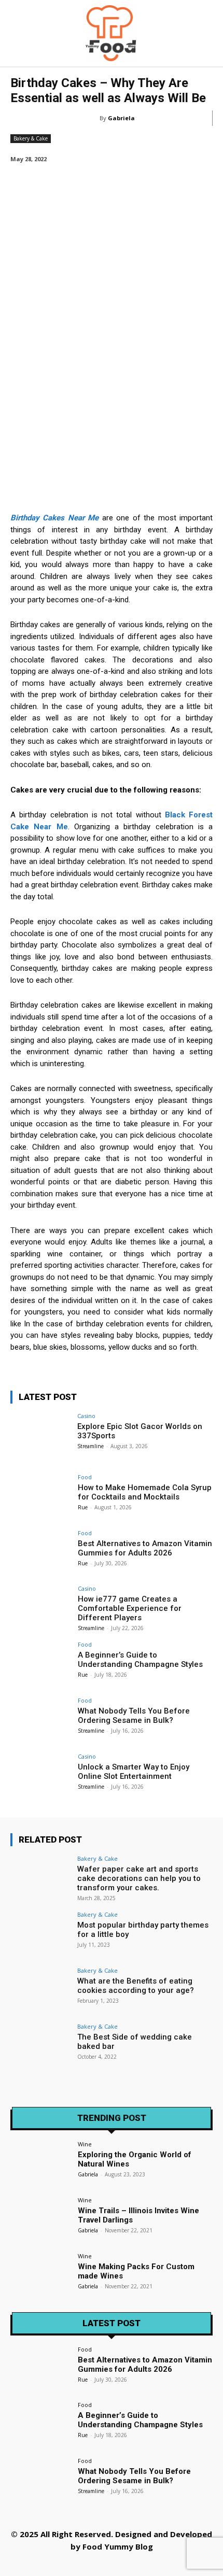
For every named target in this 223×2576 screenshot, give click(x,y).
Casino (86, 1416)
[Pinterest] (112, 2564)
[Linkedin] (88, 2564)
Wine (85, 2144)
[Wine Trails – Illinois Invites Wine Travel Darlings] (41, 2220)
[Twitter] (135, 2564)
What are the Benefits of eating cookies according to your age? (136, 1986)
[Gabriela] (93, 118)
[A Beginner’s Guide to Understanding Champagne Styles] (41, 1664)
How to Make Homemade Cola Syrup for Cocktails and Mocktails (145, 1492)
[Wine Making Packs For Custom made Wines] (41, 2276)
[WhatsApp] (158, 2564)
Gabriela (121, 118)
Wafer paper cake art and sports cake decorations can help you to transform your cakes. (139, 1878)
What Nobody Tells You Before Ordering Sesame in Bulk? (134, 1716)
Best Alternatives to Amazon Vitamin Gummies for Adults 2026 (145, 1548)
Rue (83, 1507)
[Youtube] (182, 2564)
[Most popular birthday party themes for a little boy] (41, 1934)
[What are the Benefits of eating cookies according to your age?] (41, 1990)
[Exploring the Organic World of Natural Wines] (41, 2164)
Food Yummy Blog (118, 2546)
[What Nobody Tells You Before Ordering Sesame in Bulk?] (41, 1720)
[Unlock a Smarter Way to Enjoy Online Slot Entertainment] (41, 1776)
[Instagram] (65, 2564)
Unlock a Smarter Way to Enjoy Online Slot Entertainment (134, 1772)
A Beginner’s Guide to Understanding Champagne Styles (140, 1660)
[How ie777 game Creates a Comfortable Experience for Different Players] (41, 1608)
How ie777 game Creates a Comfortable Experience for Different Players (130, 1608)
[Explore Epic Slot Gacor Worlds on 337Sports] (41, 1436)
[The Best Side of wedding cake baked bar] (41, 2046)
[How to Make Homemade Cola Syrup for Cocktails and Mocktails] (41, 1497)
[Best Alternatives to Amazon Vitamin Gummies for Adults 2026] (41, 1553)
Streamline (90, 1446)
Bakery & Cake (31, 138)
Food (85, 1477)
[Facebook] (42, 2564)
